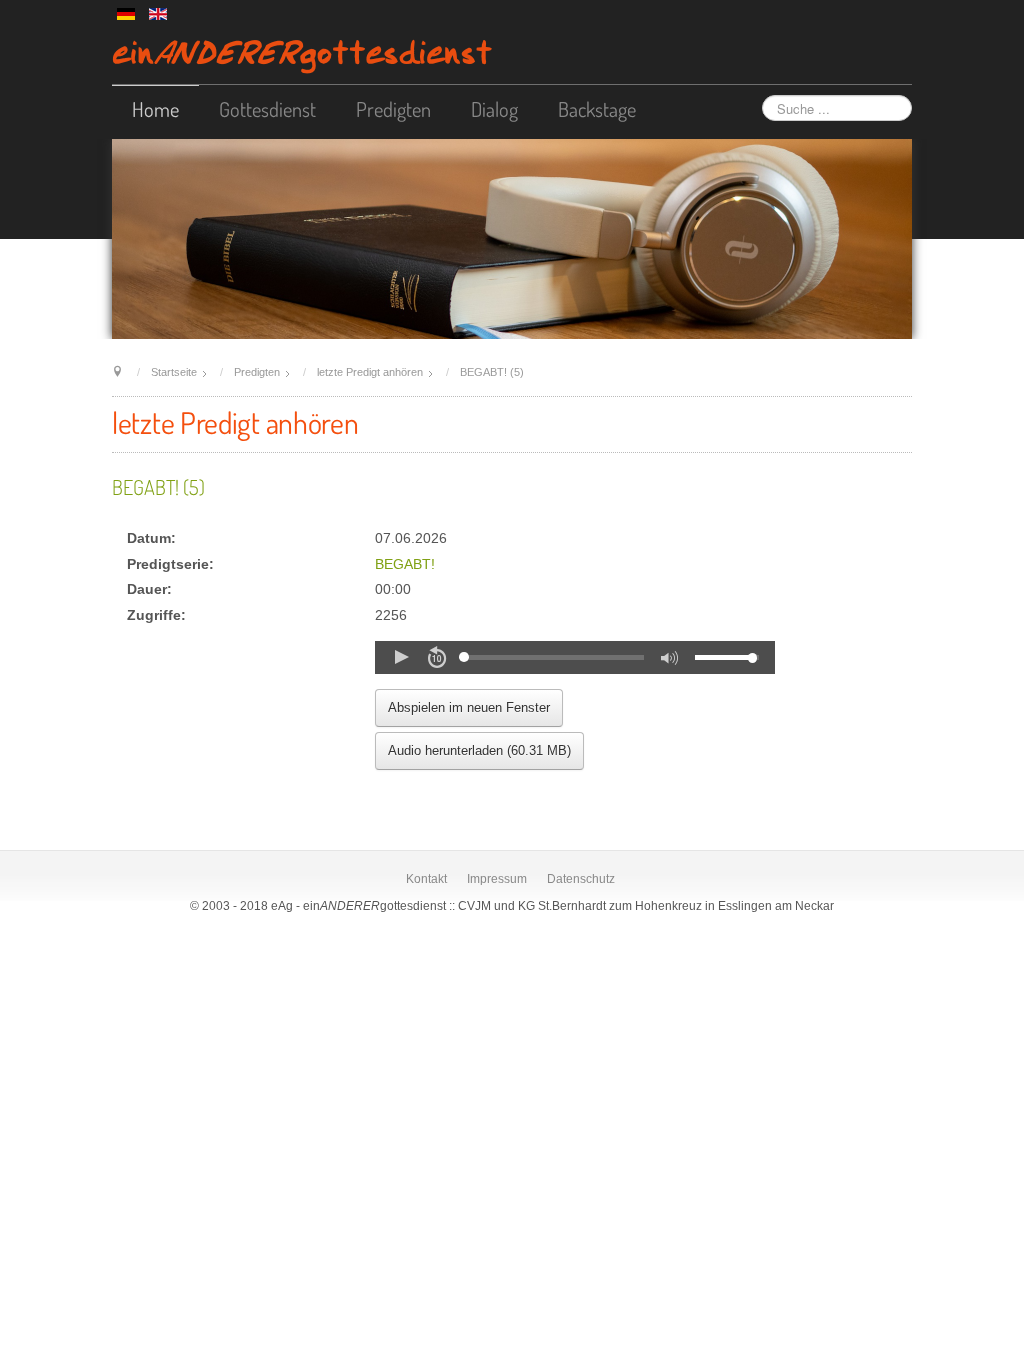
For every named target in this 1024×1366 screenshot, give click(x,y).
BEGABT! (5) (158, 487)
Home (155, 109)
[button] (401, 657)
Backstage (597, 109)
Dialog (494, 109)
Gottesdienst (267, 109)
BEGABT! (405, 564)
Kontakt (426, 879)
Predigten (393, 109)
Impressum (497, 879)
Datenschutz (581, 879)
